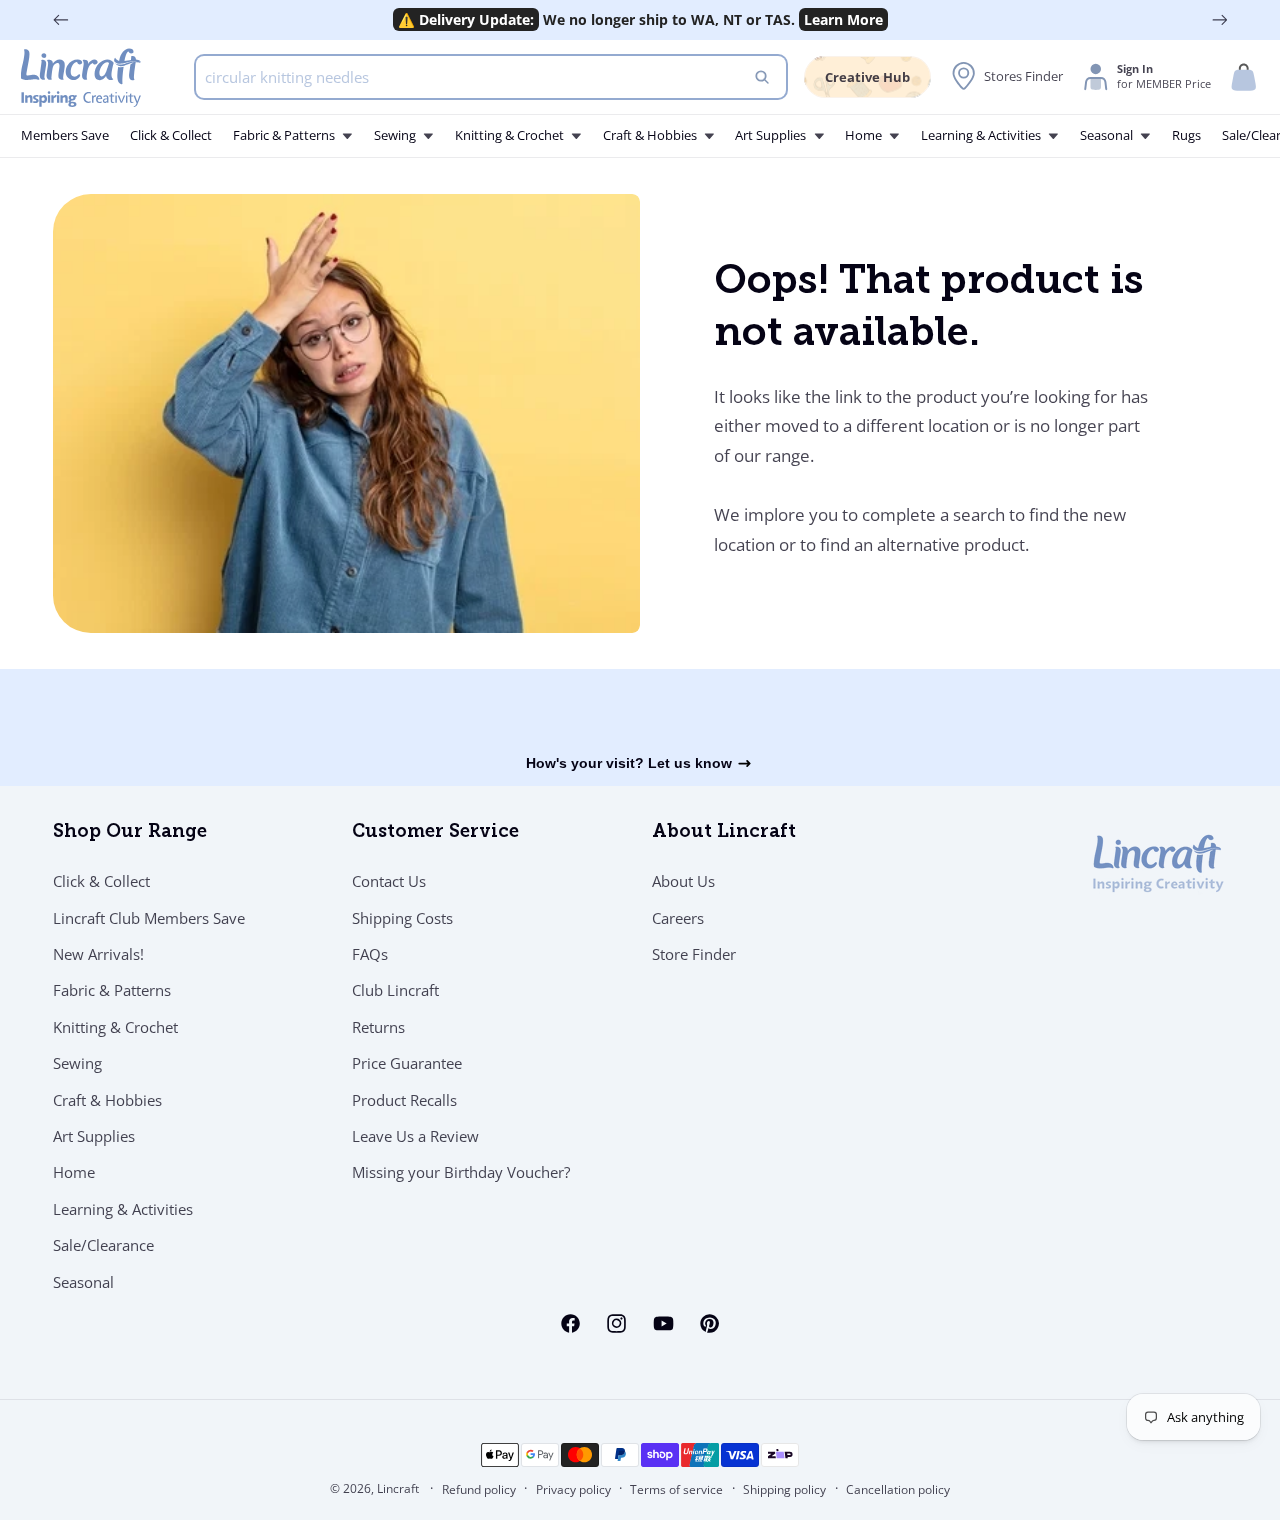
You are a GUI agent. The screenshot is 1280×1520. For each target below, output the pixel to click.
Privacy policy (573, 1489)
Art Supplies (94, 1136)
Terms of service (676, 1489)
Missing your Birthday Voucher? (461, 1172)
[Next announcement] (1220, 20)
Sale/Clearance (103, 1245)
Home (74, 1172)
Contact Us (389, 881)
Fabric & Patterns (112, 990)
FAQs (370, 954)
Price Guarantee (407, 1063)
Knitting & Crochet (115, 1027)
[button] (1244, 77)
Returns (378, 1027)
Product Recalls (404, 1100)
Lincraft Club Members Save (149, 918)
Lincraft (398, 1488)
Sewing (77, 1063)
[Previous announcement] (61, 20)
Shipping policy (784, 1489)
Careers (678, 918)
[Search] (763, 77)
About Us (683, 881)
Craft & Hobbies (107, 1100)
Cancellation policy (898, 1489)
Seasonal (83, 1282)
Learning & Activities (123, 1209)
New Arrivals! (98, 954)
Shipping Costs (402, 918)
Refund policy (479, 1489)
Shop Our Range (130, 833)
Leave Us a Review (415, 1136)
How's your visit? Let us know (629, 763)
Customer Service (435, 833)
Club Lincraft (395, 990)
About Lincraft (724, 833)
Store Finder (694, 954)
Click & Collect (101, 881)
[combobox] (491, 77)
